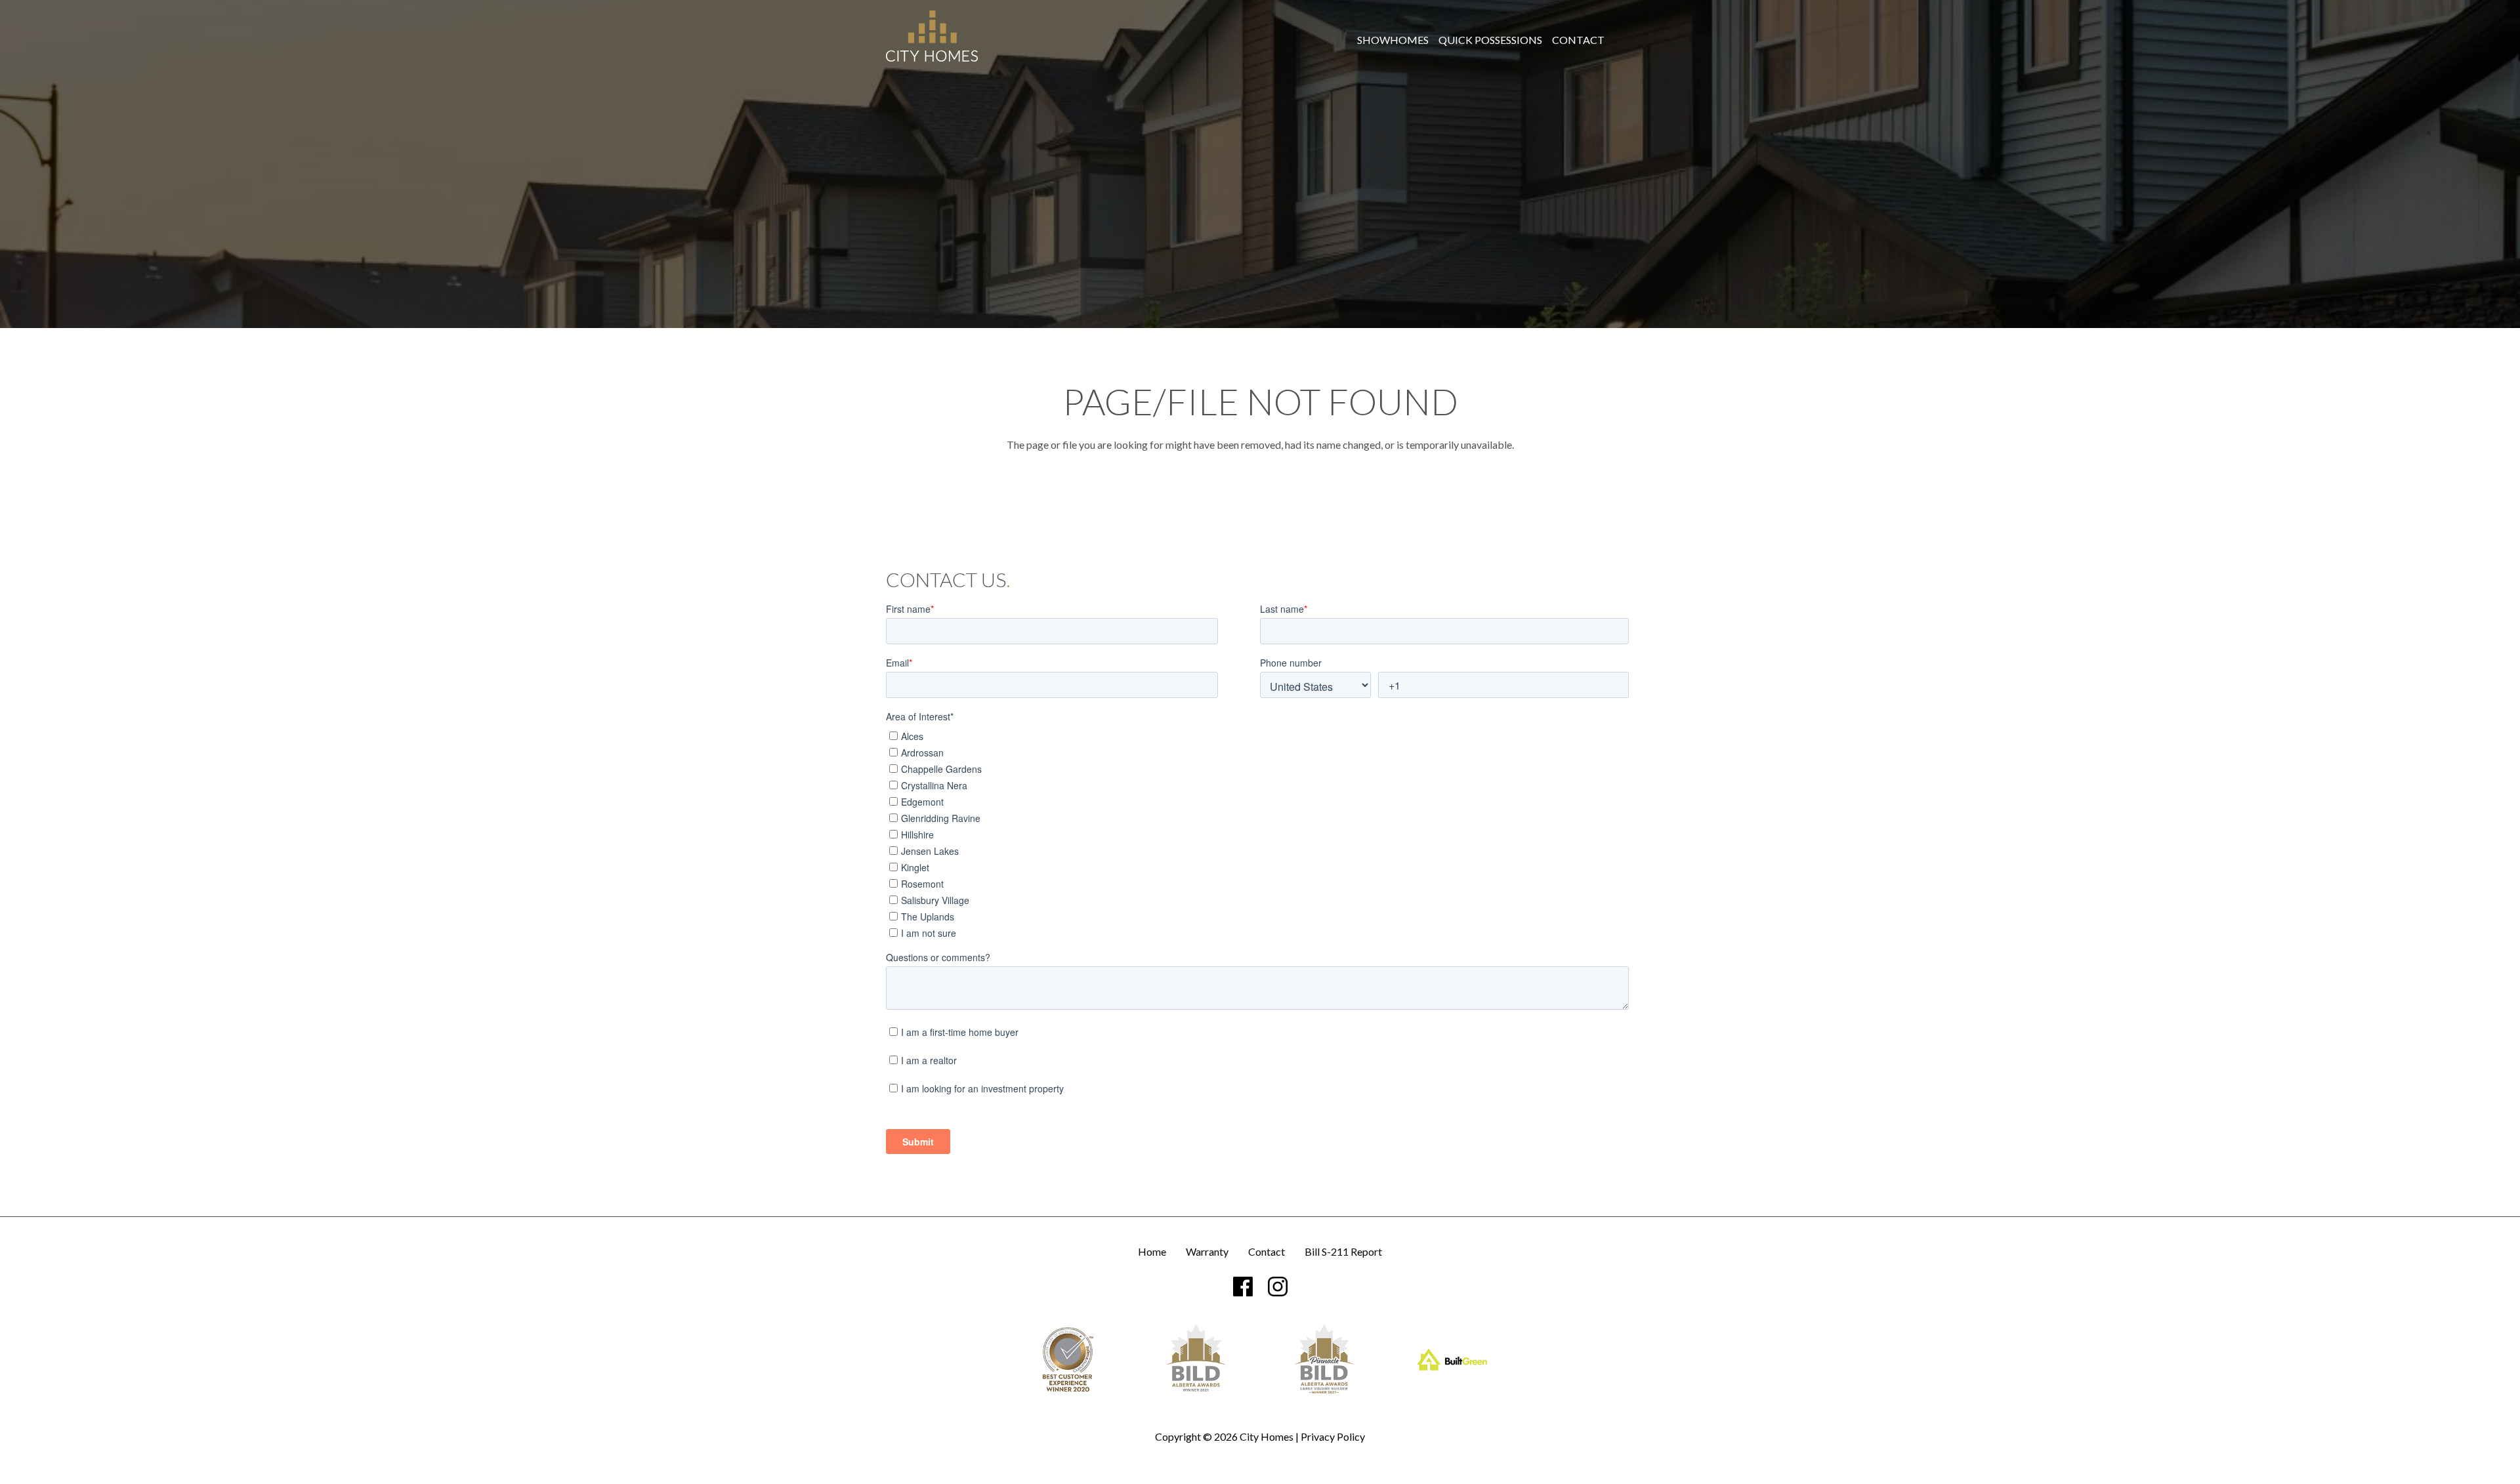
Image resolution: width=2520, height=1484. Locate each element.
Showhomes (1393, 40)
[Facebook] (1243, 1287)
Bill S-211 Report (1343, 1252)
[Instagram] (1278, 1287)
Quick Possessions (1490, 40)
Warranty (1207, 1252)
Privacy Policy (1333, 1436)
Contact (1578, 40)
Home (1152, 1252)
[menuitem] (1393, 40)
